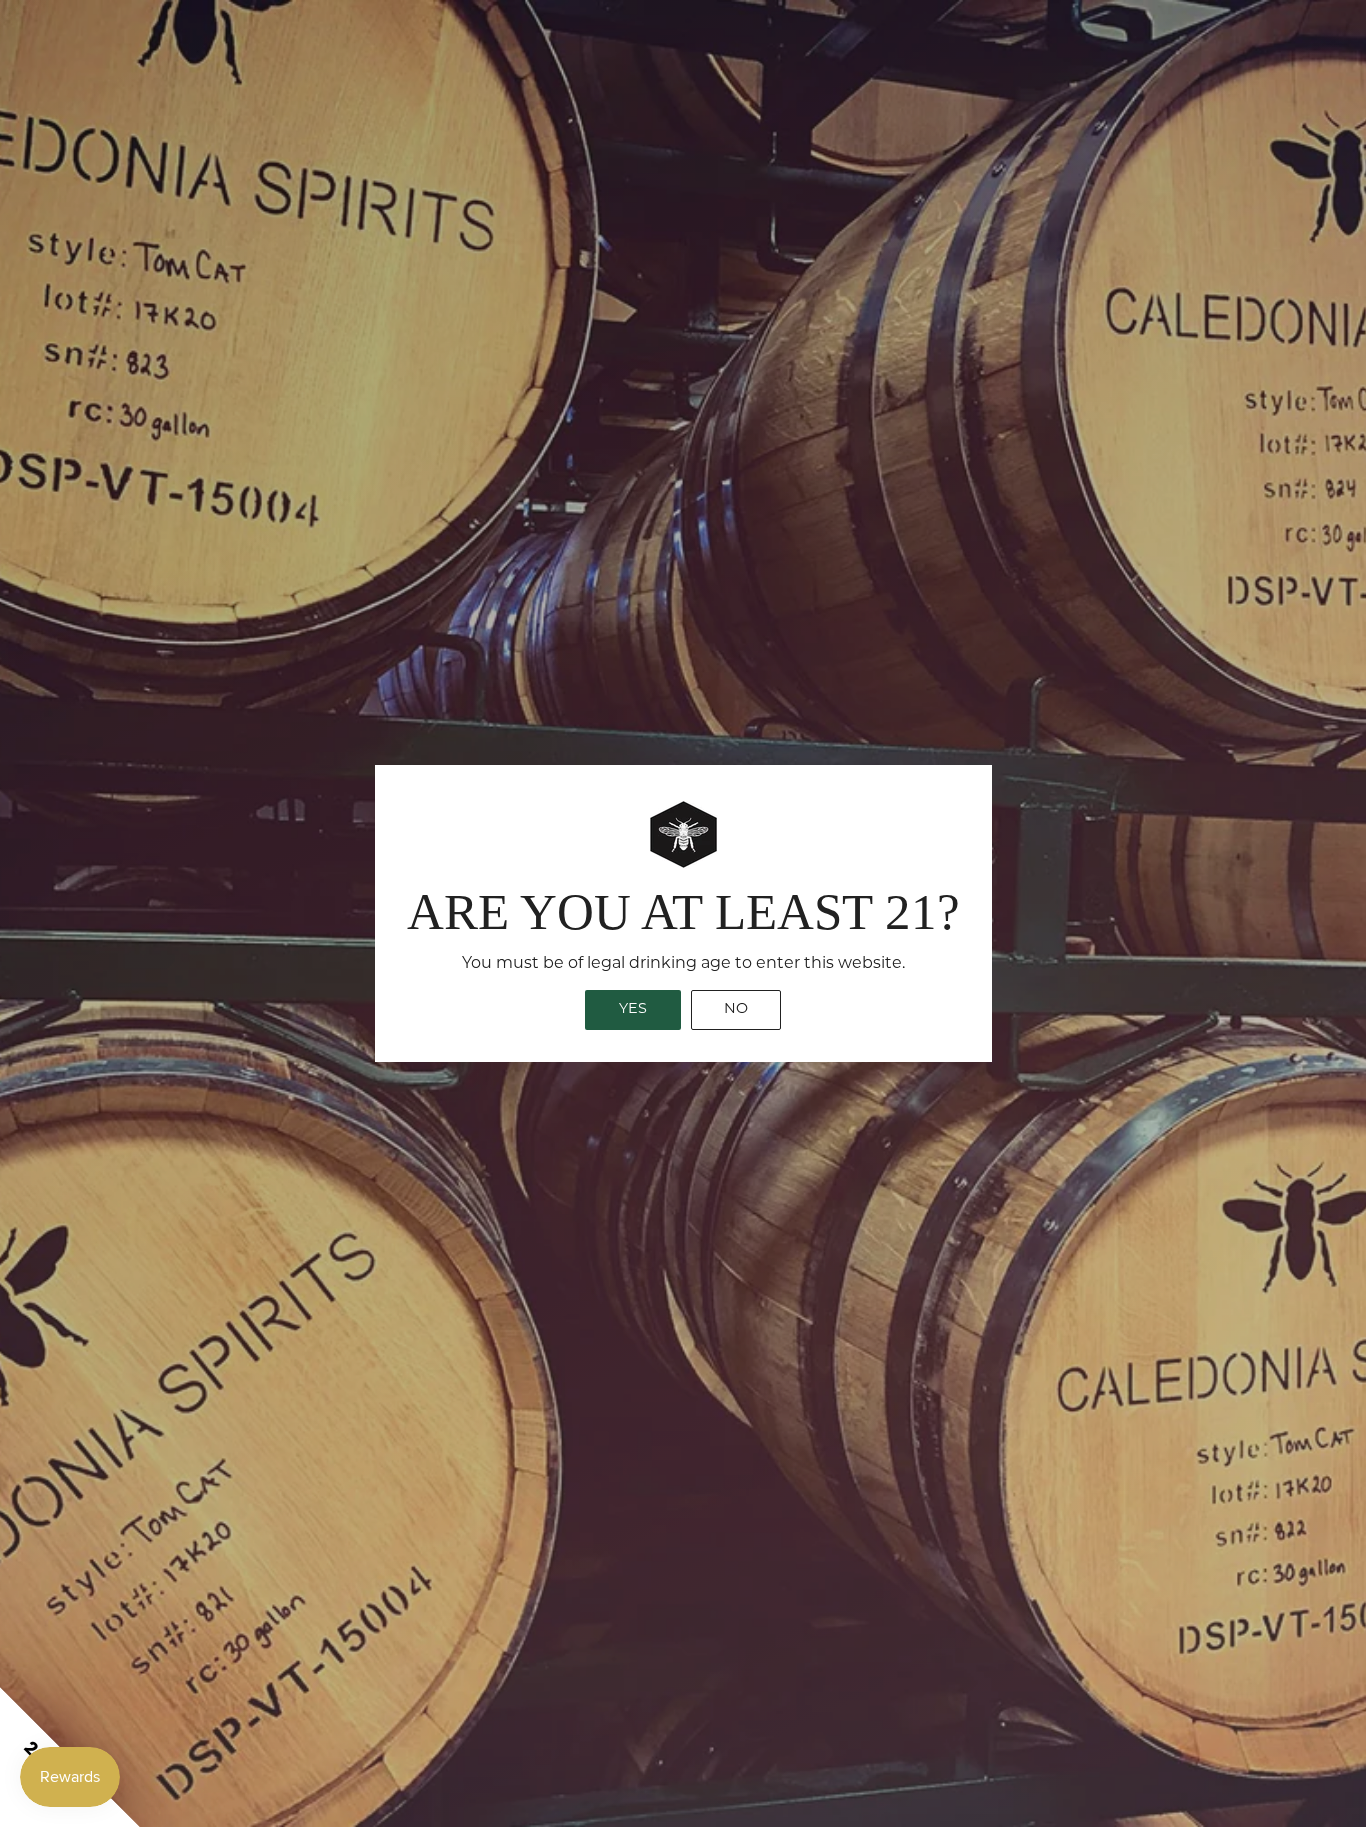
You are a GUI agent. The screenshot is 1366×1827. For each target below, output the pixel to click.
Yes (633, 1009)
